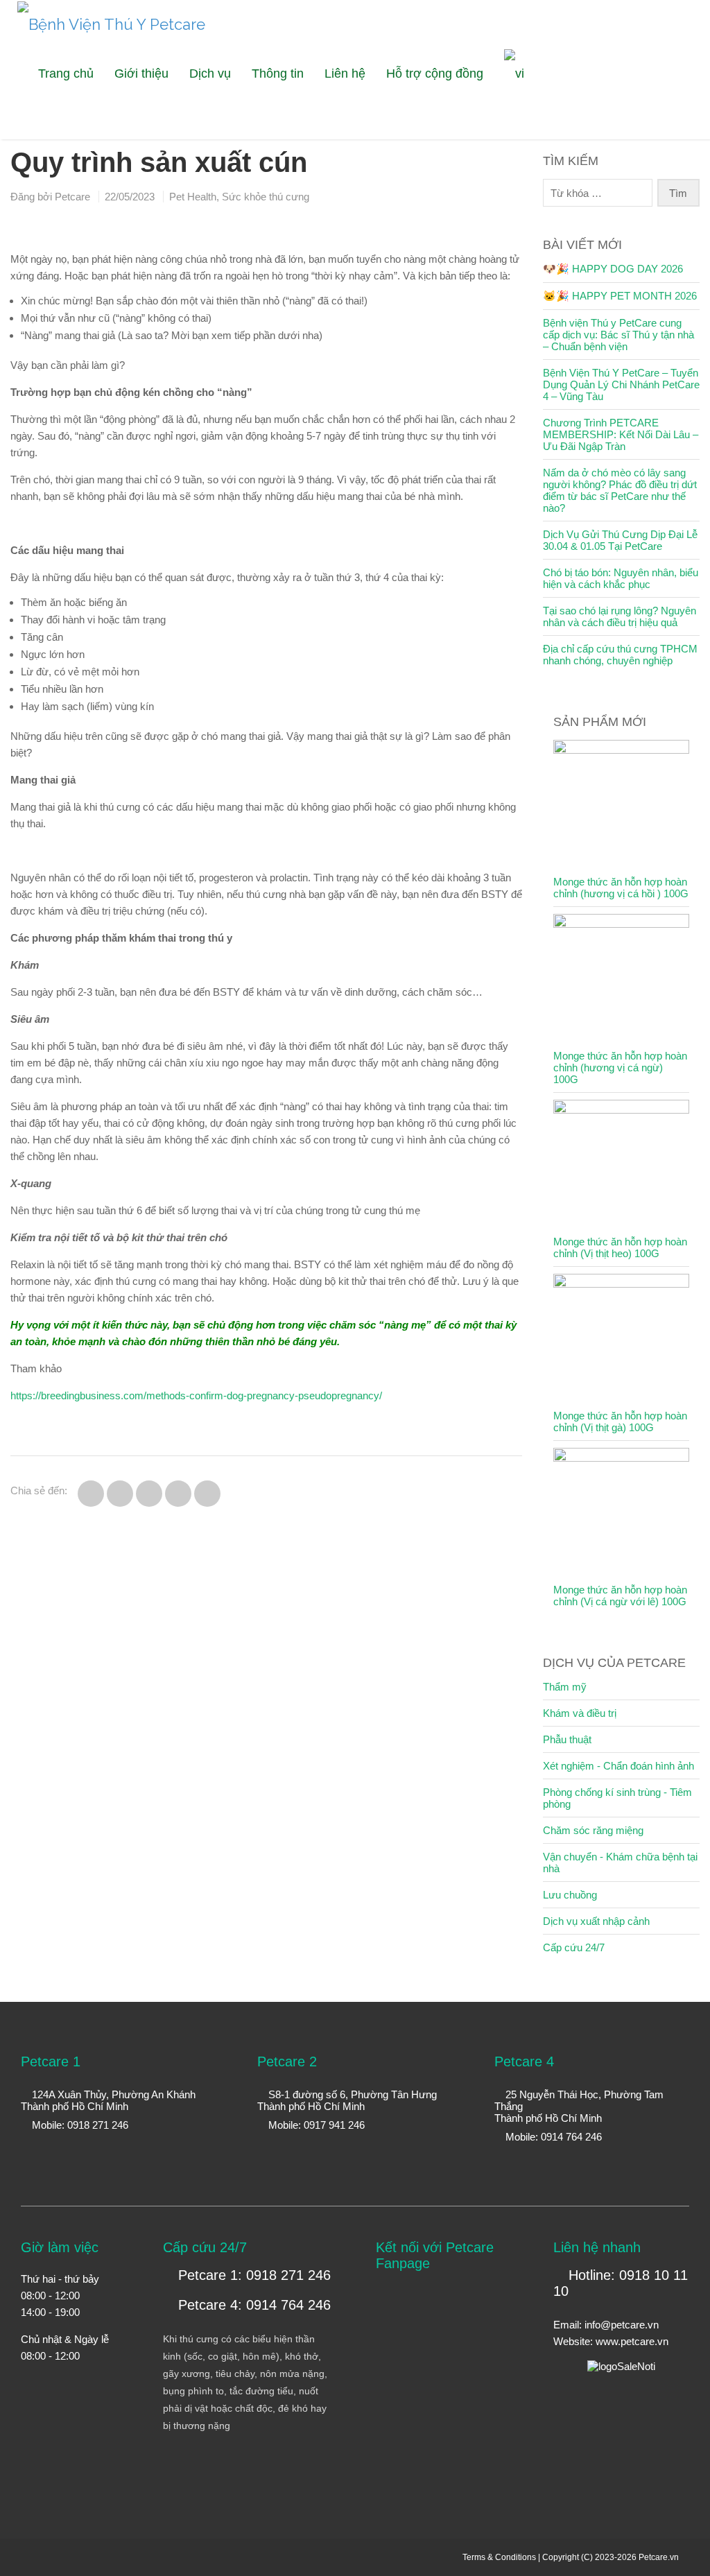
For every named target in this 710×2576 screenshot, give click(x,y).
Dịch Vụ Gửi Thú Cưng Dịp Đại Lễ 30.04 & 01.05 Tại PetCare (620, 540)
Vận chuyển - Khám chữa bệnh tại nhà (620, 1862)
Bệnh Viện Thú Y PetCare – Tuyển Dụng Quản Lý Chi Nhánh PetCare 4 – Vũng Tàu (621, 384)
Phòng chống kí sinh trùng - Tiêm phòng (617, 1798)
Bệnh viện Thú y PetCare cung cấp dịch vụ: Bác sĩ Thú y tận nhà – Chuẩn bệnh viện (618, 335)
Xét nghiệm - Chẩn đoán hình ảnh (618, 1766)
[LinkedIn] (691, 129)
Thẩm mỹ (565, 1687)
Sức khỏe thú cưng (266, 197)
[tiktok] (674, 129)
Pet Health (193, 197)
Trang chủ (66, 74)
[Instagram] (656, 129)
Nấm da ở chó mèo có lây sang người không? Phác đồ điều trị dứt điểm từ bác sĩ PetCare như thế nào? (620, 490)
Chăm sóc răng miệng (593, 1830)
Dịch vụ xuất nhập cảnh (596, 1921)
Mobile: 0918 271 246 (79, 2125)
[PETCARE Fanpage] (622, 129)
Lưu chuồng (570, 1895)
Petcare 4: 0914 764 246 (252, 2305)
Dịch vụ (210, 74)
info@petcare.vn (622, 2325)
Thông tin (278, 74)
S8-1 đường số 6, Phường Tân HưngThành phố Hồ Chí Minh (347, 2100)
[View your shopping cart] (592, 63)
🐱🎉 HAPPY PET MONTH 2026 (620, 296)
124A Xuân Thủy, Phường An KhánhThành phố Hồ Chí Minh (108, 2100)
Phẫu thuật (567, 1739)
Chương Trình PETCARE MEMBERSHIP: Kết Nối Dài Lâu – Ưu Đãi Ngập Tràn (621, 434)
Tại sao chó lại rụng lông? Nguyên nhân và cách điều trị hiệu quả (620, 616)
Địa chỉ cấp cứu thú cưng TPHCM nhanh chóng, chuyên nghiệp (620, 655)
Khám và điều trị (580, 1713)
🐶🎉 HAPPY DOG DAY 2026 (613, 269)
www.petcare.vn (632, 2341)
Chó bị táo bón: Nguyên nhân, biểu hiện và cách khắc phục (621, 578)
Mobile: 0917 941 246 (315, 2125)
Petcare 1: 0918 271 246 (252, 2275)
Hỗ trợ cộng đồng (435, 74)
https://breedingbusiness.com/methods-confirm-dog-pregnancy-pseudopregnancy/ (196, 1395)
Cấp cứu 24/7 (574, 1947)
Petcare (72, 197)
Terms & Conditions (499, 2557)
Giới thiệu (141, 74)
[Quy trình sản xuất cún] (91, 1494)
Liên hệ (345, 74)
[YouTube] (639, 129)
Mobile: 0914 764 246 (552, 2137)
